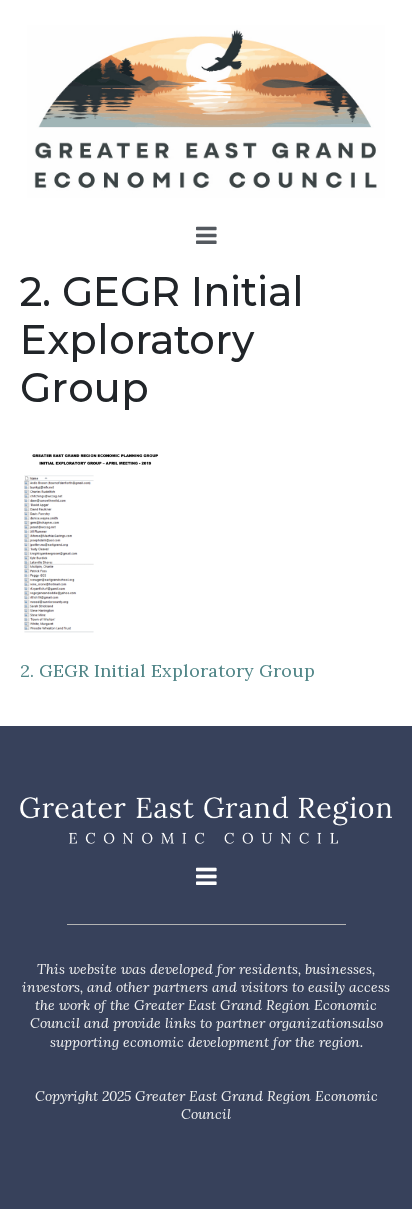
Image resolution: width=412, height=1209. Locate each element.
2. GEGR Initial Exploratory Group (167, 670)
